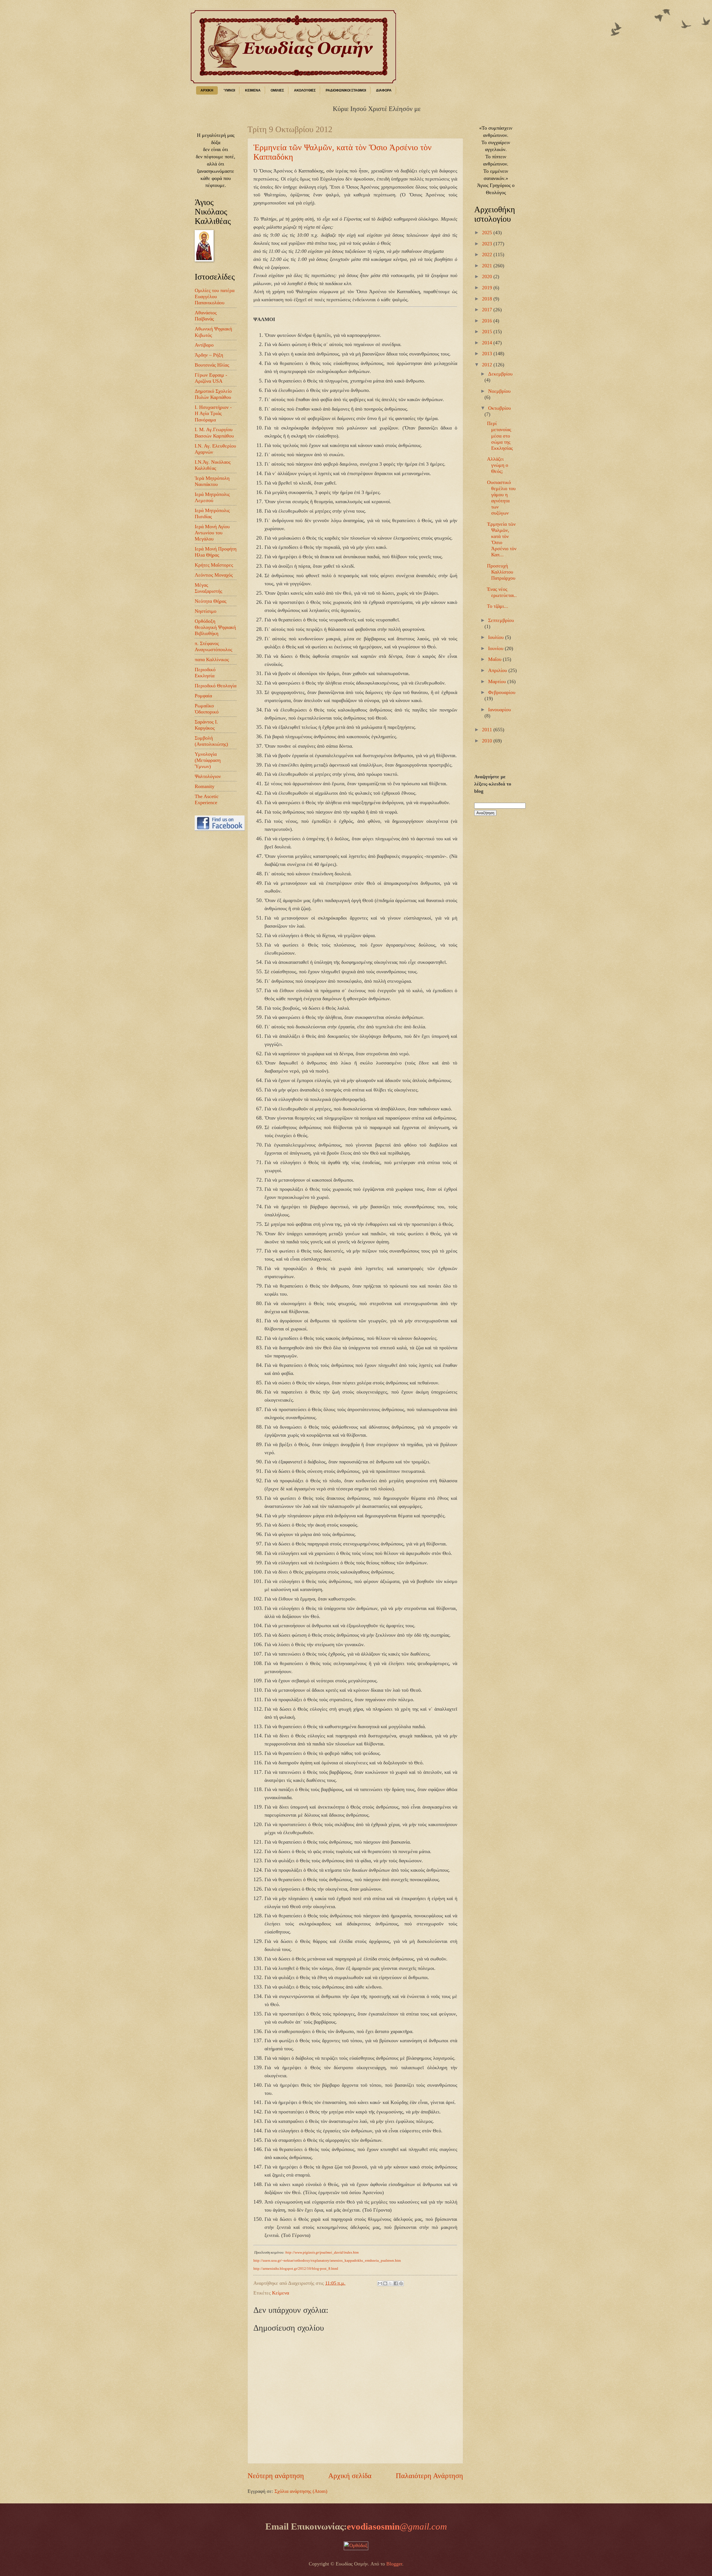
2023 (488, 244)
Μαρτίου (498, 681)
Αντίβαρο (204, 345)
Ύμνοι (229, 90)
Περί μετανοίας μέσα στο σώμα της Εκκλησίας (500, 436)
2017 (488, 310)
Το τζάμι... (498, 606)
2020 (488, 276)
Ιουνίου (496, 648)
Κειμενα (253, 90)
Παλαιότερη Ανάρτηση (429, 2476)
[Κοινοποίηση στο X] (390, 2283)
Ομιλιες (277, 90)
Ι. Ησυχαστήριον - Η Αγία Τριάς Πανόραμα (213, 413)
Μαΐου (495, 659)
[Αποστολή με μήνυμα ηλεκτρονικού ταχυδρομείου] (380, 2283)
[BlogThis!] (385, 2283)
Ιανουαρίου (500, 710)
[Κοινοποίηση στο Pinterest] (401, 2283)
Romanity (205, 786)
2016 (488, 321)
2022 (488, 255)
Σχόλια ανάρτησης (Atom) (301, 2491)
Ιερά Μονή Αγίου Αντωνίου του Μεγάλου (212, 533)
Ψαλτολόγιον (208, 776)
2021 (488, 266)
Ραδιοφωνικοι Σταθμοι (346, 90)
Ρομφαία (203, 696)
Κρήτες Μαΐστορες (214, 565)
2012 (488, 365)
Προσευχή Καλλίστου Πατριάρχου (501, 572)
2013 (488, 354)
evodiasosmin (397, 2526)
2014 (488, 343)
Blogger (394, 2564)
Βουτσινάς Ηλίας (212, 365)
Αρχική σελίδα (350, 2476)
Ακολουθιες (305, 90)
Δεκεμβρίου (500, 374)
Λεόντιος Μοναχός (214, 575)
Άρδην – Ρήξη (209, 355)
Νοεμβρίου (499, 391)
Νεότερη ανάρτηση (276, 2476)
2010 (488, 741)
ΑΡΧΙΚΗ (207, 90)
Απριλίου (498, 670)
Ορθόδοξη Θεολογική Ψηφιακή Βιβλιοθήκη (215, 627)
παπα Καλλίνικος (212, 660)
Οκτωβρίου (500, 408)
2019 (488, 288)
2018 (488, 299)
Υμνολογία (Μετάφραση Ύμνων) (208, 760)
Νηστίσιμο (206, 611)
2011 (488, 730)
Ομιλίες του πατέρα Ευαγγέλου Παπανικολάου (215, 297)
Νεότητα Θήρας (211, 601)
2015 (488, 332)
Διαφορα (384, 90)
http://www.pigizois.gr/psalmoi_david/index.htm (322, 2252)
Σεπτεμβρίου (501, 620)
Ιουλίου (497, 637)
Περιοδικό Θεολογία (216, 686)
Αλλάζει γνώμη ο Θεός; (498, 465)
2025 (488, 233)
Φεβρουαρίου (502, 692)
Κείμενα (280, 2293)
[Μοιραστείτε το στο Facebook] (396, 2283)
